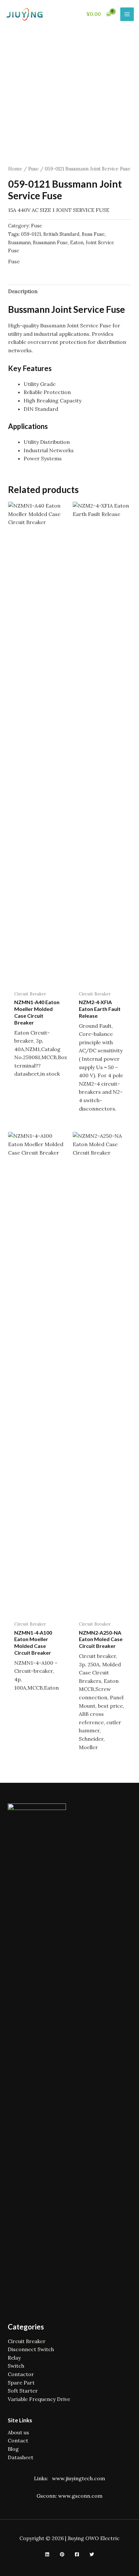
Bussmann (19, 243)
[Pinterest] (62, 2554)
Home (15, 169)
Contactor (21, 2374)
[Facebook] (77, 2554)
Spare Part (21, 2383)
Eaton (77, 243)
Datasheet (21, 2457)
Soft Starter (23, 2391)
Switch (16, 2366)
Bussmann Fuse (50, 243)
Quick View (37, 981)
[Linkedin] (47, 2554)
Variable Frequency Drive (39, 2399)
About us (18, 2432)
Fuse (33, 169)
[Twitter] (92, 2554)
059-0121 (31, 234)
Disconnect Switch (31, 2349)
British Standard (61, 234)
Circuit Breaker (27, 2341)
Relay (14, 2358)
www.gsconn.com (80, 2496)
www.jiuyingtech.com (79, 2478)
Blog (13, 2449)
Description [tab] (23, 291)
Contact (18, 2440)
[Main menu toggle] (127, 14)
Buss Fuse (93, 234)
